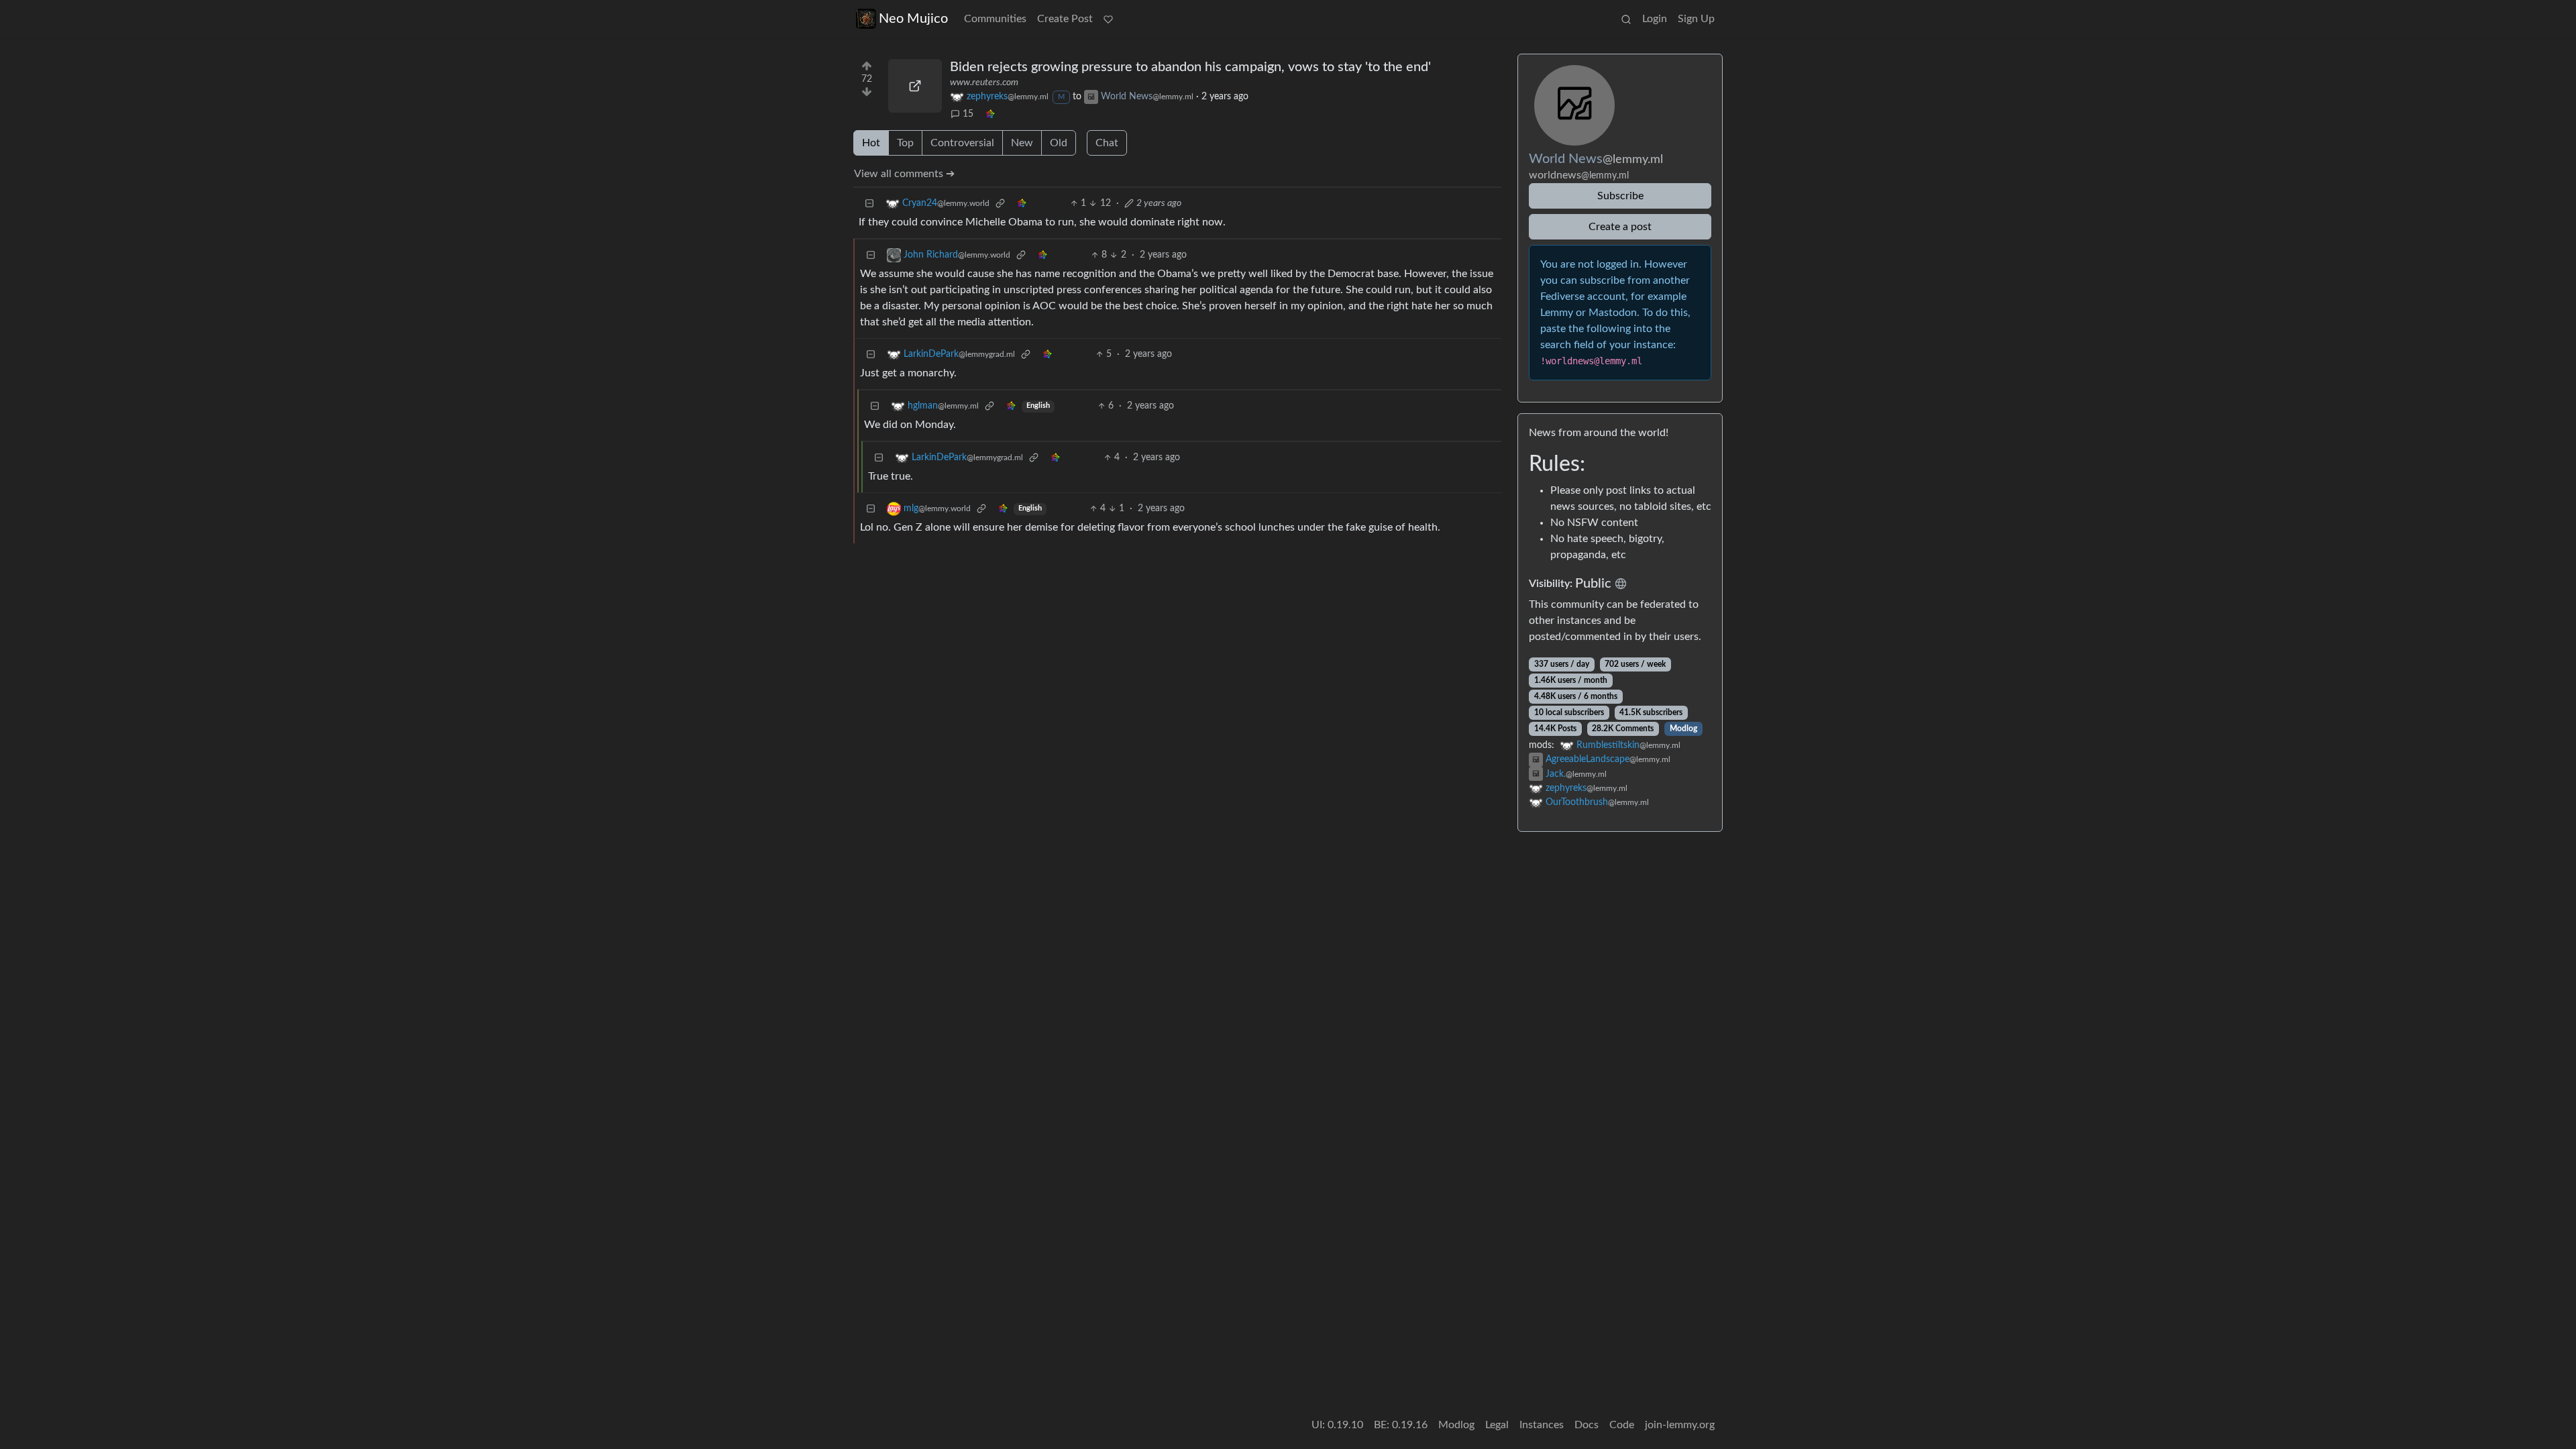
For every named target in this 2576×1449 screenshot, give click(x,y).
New (1022, 143)
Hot (871, 143)
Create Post (1065, 19)
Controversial (962, 143)
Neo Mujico (913, 19)
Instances (1542, 1425)
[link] (990, 114)
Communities (995, 19)
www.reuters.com (984, 83)
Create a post (1620, 227)
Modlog (1683, 729)
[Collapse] (869, 204)
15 (968, 114)
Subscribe (1620, 196)
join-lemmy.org (1680, 1425)
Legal (1497, 1425)
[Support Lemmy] (1108, 19)
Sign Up (1696, 19)
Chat (1107, 143)
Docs (1587, 1425)
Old (1059, 143)
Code (1622, 1425)
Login (1655, 19)
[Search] (1626, 19)
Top (905, 143)
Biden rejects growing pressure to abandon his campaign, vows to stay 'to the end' (1190, 67)
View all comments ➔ (904, 174)
